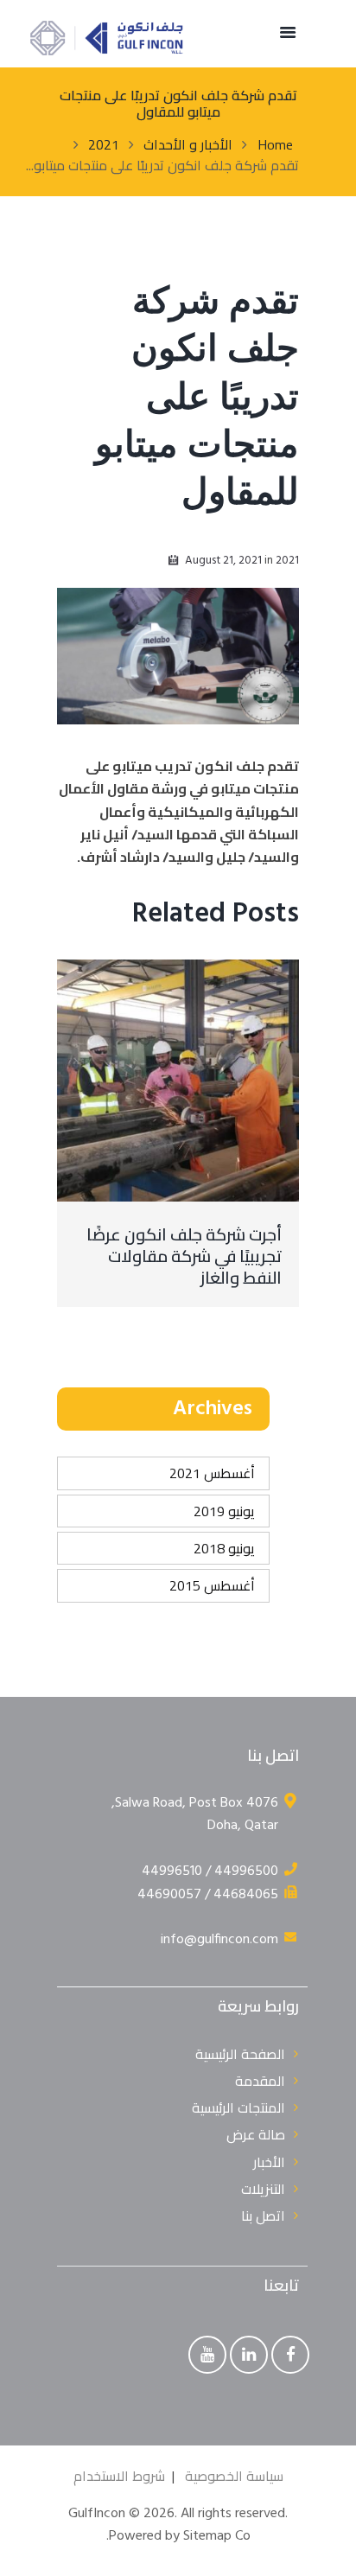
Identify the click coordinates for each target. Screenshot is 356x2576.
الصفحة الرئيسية (240, 2054)
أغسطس (212, 1473)
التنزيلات (263, 2189)
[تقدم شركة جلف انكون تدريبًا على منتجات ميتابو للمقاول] (178, 656)
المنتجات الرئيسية (238, 2107)
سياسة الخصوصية (234, 2476)
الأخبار (269, 2162)
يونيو (224, 1511)
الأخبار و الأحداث (188, 144)
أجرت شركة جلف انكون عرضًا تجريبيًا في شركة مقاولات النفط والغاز (184, 1256)
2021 (104, 144)
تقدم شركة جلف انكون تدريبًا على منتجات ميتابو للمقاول (197, 399)
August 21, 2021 (223, 561)
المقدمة (260, 2081)
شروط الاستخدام (119, 2476)
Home (275, 144)
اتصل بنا (263, 2216)
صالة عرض (256, 2134)
